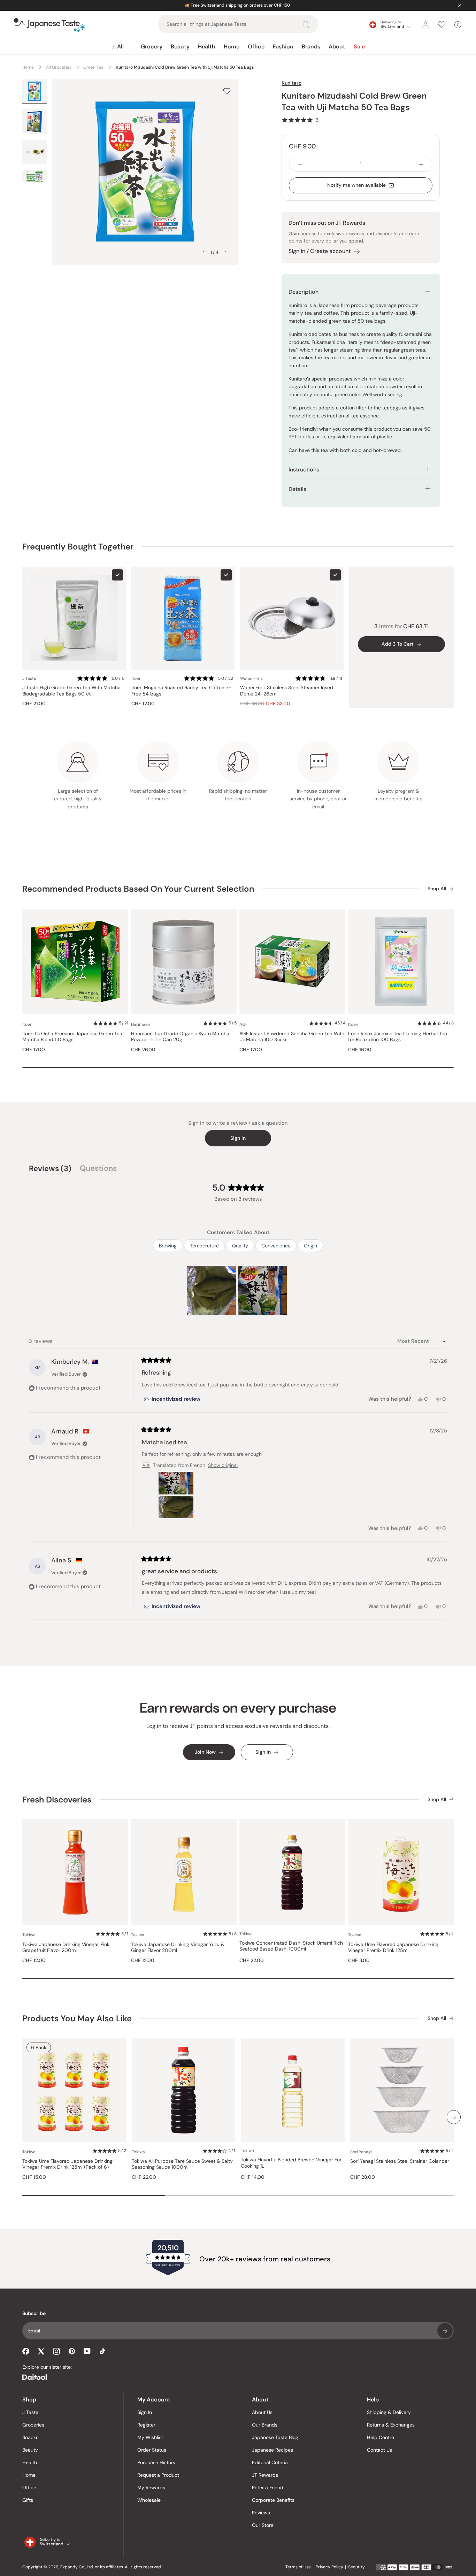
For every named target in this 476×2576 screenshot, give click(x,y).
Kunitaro (291, 83)
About (337, 47)
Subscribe (445, 2331)
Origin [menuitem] (310, 1246)
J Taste (30, 2412)
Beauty (180, 47)
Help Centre (381, 2437)
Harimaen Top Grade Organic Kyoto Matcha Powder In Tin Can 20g (180, 1037)
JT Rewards (265, 2475)
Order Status (152, 2450)
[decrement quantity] (300, 164)
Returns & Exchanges (391, 2425)
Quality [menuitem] (240, 1246)
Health (207, 47)
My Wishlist (150, 2437)
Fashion (283, 47)
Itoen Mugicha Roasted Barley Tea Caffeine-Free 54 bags (181, 691)
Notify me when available (356, 185)
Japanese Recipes (272, 2450)
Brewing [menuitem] (168, 1246)
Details (297, 489)
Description (304, 292)
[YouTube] (87, 2351)
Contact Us (379, 2450)
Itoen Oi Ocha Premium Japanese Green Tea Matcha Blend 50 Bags (72, 1037)
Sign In (145, 2412)
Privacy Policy (329, 2567)
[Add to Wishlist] (227, 91)
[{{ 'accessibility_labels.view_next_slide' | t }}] (454, 2117)
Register (146, 2425)
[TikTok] (102, 2351)
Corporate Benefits (273, 2500)
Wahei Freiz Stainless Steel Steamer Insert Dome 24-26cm (287, 691)
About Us (262, 2412)
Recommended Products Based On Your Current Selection (138, 889)
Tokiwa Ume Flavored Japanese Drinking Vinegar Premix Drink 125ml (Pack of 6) (67, 2164)
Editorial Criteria (270, 2462)
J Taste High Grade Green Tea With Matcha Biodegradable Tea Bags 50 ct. (71, 691)
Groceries (33, 2425)
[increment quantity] (421, 164)
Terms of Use (298, 2567)
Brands (311, 47)
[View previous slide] (204, 252)
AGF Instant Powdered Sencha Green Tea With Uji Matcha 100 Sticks (292, 1037)
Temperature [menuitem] (204, 1246)
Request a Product (158, 2475)
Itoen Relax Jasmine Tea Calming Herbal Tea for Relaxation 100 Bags (398, 1037)
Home (232, 47)
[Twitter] (41, 2351)
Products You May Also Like (77, 2018)
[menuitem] (118, 47)
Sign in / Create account (320, 251)
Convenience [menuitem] (276, 1246)
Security (356, 2567)
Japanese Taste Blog (275, 2437)
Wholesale (149, 2500)
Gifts (28, 2500)
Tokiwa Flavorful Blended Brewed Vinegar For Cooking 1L (291, 2163)
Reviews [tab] (50, 1169)
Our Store (263, 2525)
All (120, 47)
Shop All (437, 889)
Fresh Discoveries (57, 1800)
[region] (238, 1290)
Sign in (238, 1138)
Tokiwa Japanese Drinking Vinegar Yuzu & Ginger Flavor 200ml (178, 1948)
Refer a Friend (268, 2487)
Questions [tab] (98, 1169)
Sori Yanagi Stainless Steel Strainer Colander (400, 2161)
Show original (223, 1465)
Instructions (304, 470)
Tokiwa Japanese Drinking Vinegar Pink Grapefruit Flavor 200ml (66, 1948)
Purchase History (156, 2462)
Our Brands (265, 2425)
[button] (300, 120)
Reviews (261, 2513)
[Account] (425, 25)
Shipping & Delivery (389, 2412)
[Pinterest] (72, 2351)
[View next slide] (225, 252)
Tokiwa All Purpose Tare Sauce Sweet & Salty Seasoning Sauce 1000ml (182, 2164)
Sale (359, 47)
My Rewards (151, 2487)
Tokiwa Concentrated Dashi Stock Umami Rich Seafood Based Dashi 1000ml (291, 1946)
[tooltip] (172, 1399)
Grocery (152, 47)
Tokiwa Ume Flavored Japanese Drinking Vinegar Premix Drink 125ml (393, 1948)
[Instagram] (56, 2351)
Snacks (30, 2437)
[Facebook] (26, 2351)
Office (256, 47)
